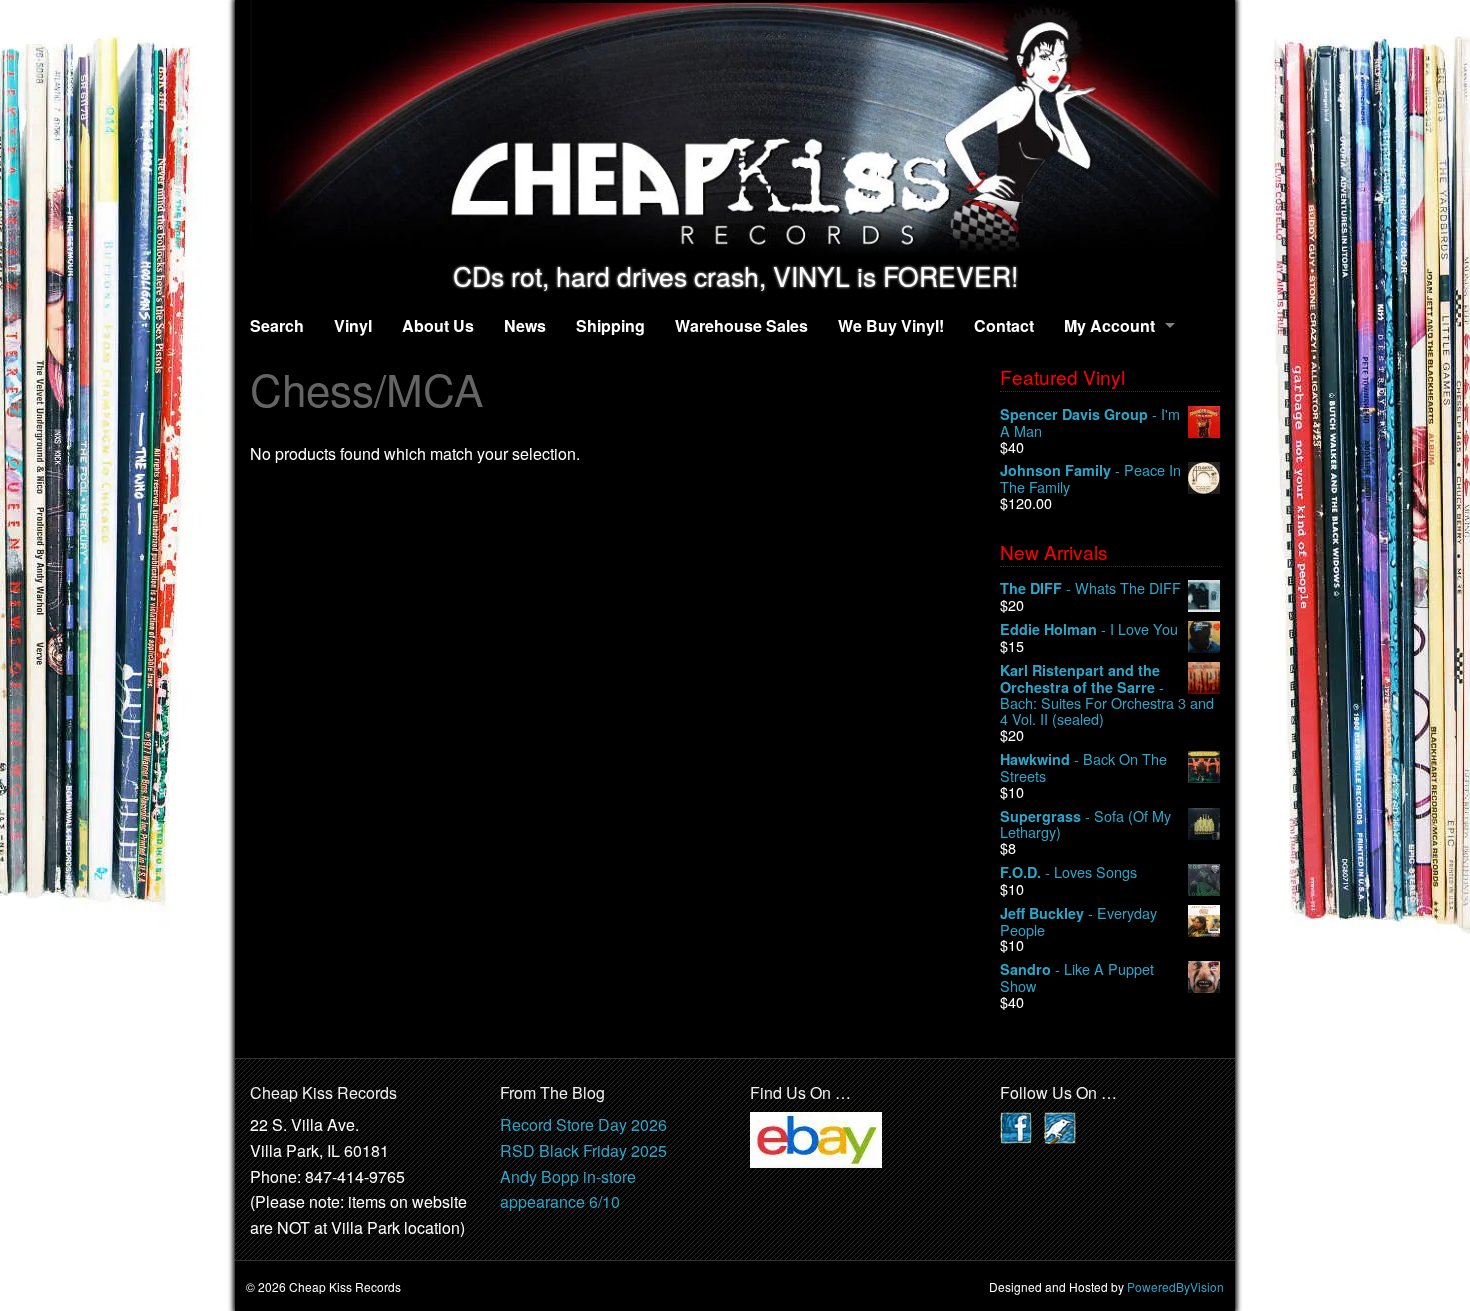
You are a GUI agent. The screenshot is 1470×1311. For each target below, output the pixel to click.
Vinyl (353, 325)
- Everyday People (1078, 921)
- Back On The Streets (1083, 767)
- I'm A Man (1090, 422)
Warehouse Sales (741, 325)
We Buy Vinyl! (891, 325)
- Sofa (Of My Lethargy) (1085, 824)
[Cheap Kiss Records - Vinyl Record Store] (735, 130)
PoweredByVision (1175, 1286)
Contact (1004, 325)
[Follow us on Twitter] (1060, 1126)
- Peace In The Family (1090, 478)
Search (277, 325)
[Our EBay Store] (816, 1138)
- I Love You (1089, 629)
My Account (1109, 325)
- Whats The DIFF (1090, 588)
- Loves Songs (1068, 872)
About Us (438, 325)
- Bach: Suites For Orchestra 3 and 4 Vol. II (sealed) (1107, 694)
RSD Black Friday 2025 (583, 1150)
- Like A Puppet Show (1077, 977)
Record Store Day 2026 (583, 1124)
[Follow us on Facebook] (1016, 1126)
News (525, 325)
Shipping (610, 325)
